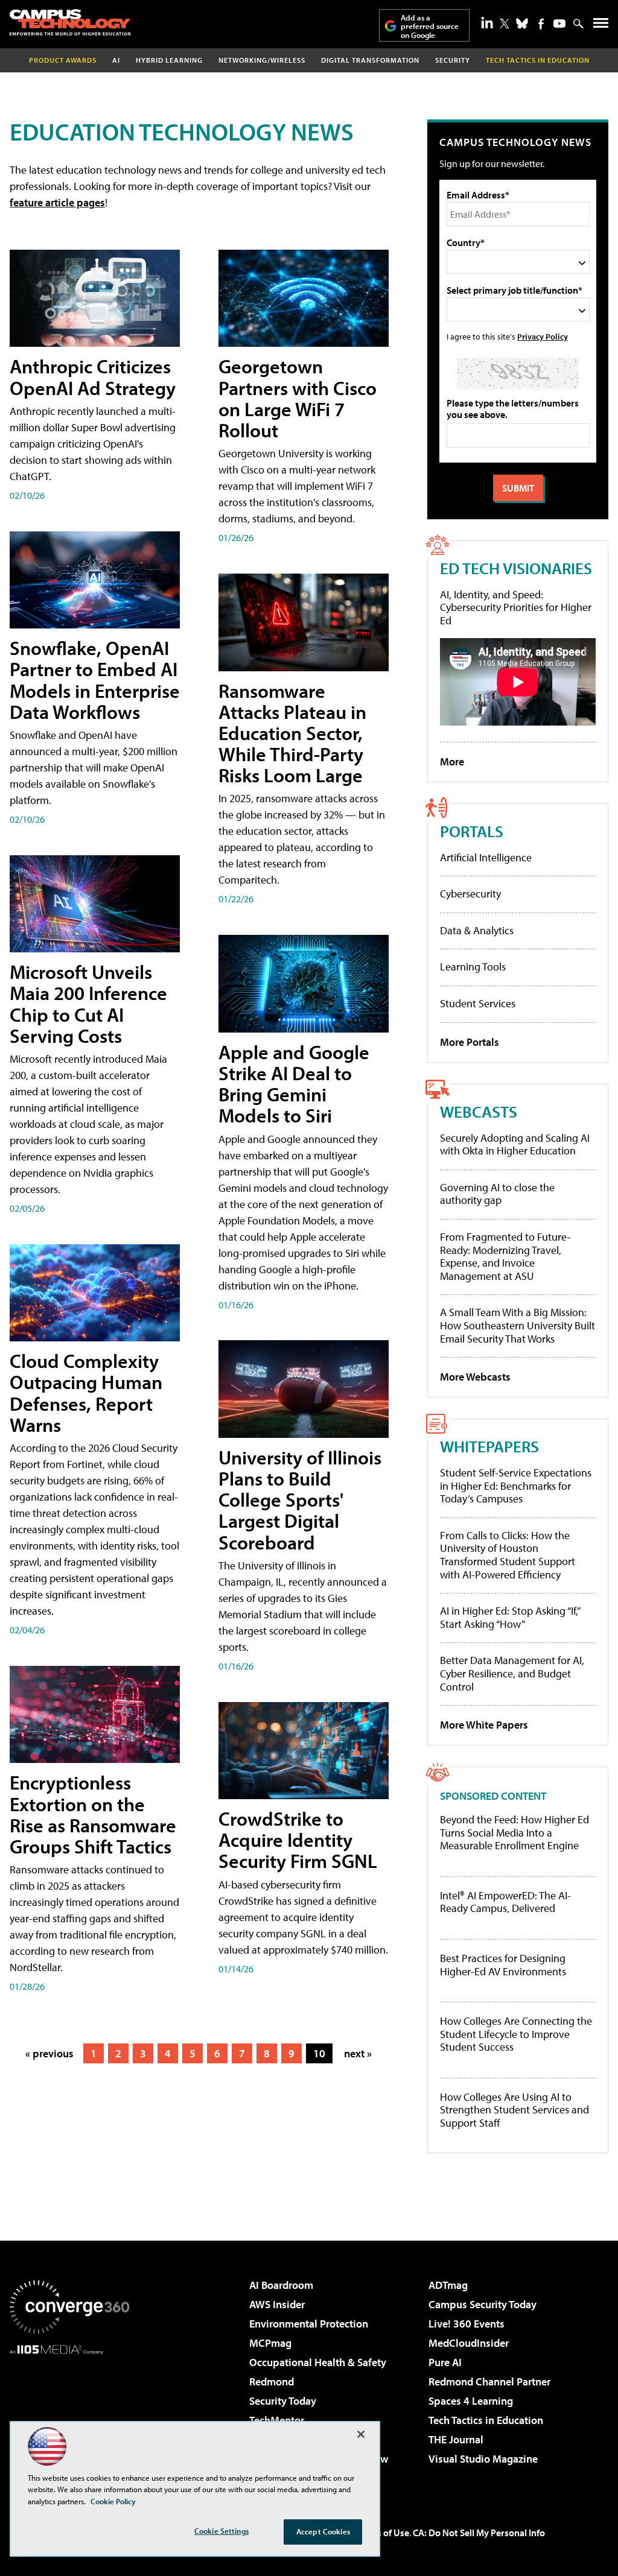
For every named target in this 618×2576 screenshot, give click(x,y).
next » (358, 2053)
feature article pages (57, 202)
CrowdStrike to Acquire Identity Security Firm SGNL (298, 1840)
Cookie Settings (221, 2531)
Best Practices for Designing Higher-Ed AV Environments (503, 1965)
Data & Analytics (477, 930)
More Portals (470, 1042)
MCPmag (270, 2343)
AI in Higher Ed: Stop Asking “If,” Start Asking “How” (510, 1617)
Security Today (283, 2401)
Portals (472, 831)
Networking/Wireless (262, 60)
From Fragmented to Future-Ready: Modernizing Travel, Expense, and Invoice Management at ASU (505, 1256)
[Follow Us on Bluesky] (522, 24)
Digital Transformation (370, 60)
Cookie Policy (113, 2501)
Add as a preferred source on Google (430, 26)
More (452, 761)
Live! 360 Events (467, 2324)
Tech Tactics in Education (486, 2420)
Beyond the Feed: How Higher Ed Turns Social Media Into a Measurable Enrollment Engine (514, 1833)
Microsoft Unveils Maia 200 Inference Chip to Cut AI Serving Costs (88, 1004)
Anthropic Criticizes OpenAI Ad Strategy (93, 377)
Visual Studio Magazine (483, 2459)
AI (116, 60)
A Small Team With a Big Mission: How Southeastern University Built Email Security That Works (518, 1325)
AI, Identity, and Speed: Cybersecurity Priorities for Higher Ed (516, 607)
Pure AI (445, 2362)
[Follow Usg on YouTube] (559, 24)
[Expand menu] (601, 26)
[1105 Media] (69, 2416)
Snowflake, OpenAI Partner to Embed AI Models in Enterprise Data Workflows (95, 680)
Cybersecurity (470, 894)
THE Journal (456, 2439)
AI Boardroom (281, 2285)
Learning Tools (473, 967)
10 (319, 2053)
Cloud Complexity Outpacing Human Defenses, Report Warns (86, 1393)
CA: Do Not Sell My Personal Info (479, 2533)
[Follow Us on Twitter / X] (505, 24)
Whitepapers (489, 1446)
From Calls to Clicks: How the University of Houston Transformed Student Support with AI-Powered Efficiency (508, 1555)
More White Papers (484, 1725)
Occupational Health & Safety (318, 2362)
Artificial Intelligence (486, 857)
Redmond (272, 2381)
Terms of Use (383, 2533)
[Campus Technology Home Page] (70, 22)
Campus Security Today (483, 2304)
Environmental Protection (309, 2324)
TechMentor (277, 2420)
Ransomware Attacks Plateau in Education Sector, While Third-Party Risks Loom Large (292, 733)
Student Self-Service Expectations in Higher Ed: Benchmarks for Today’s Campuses (516, 1486)
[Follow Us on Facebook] (541, 24)
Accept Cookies (323, 2531)
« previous (49, 2053)
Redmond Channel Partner (489, 2381)
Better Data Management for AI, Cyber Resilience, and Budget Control (512, 1673)
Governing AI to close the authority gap (497, 1194)
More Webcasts (475, 1377)
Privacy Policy (543, 336)
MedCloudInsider (469, 2343)
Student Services (478, 1003)
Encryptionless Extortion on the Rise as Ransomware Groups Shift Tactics (93, 1814)
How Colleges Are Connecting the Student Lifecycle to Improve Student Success (516, 2034)
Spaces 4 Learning (471, 2401)
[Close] (361, 2434)
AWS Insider (277, 2304)
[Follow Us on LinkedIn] (487, 22)
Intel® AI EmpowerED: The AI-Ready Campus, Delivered (505, 1902)
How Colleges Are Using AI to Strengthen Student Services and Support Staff (514, 2110)
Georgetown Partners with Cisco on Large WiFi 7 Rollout (298, 398)
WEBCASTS (479, 1111)
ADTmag (448, 2285)
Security (453, 60)
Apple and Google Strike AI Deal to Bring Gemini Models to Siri (294, 1084)
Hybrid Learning (169, 60)
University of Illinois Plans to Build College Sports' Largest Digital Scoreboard (300, 1500)
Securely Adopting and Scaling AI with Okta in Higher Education (515, 1144)
